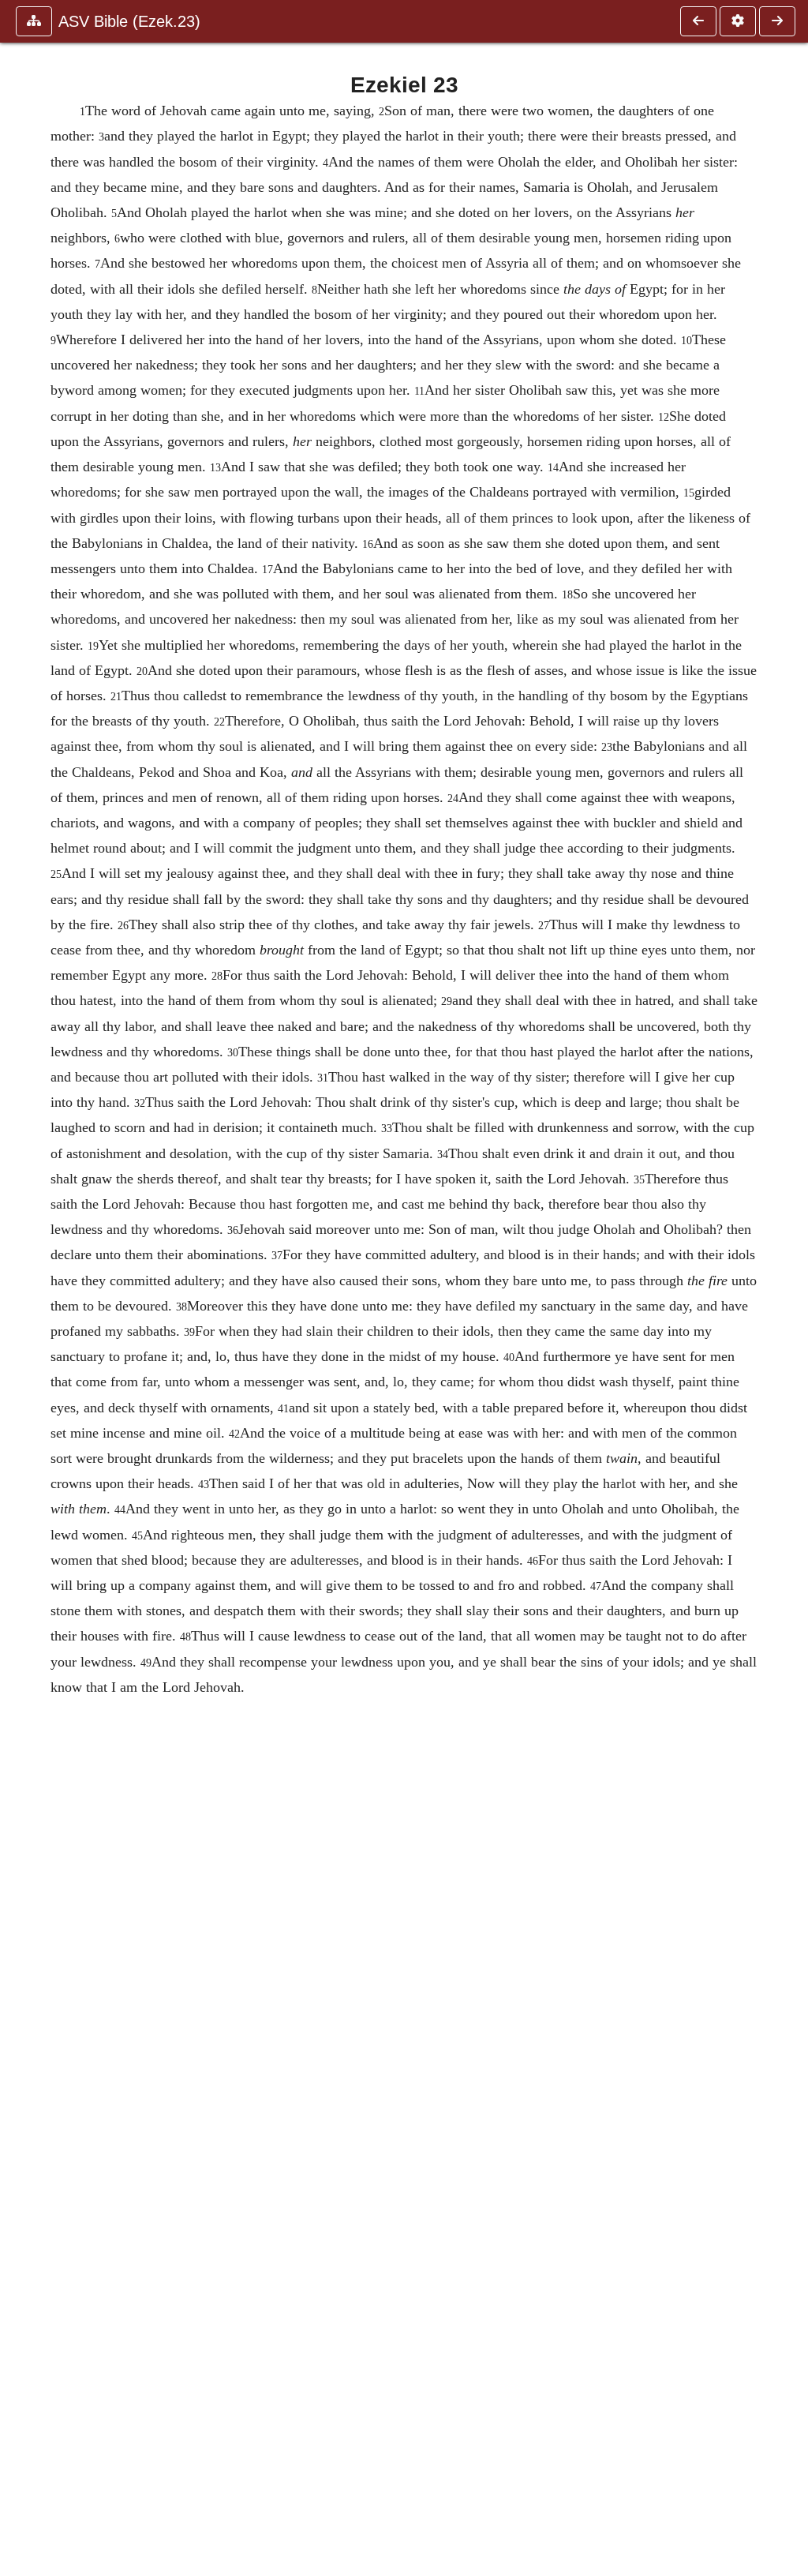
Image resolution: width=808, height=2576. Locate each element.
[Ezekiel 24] (777, 21)
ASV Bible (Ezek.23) (129, 21)
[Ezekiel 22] (698, 21)
